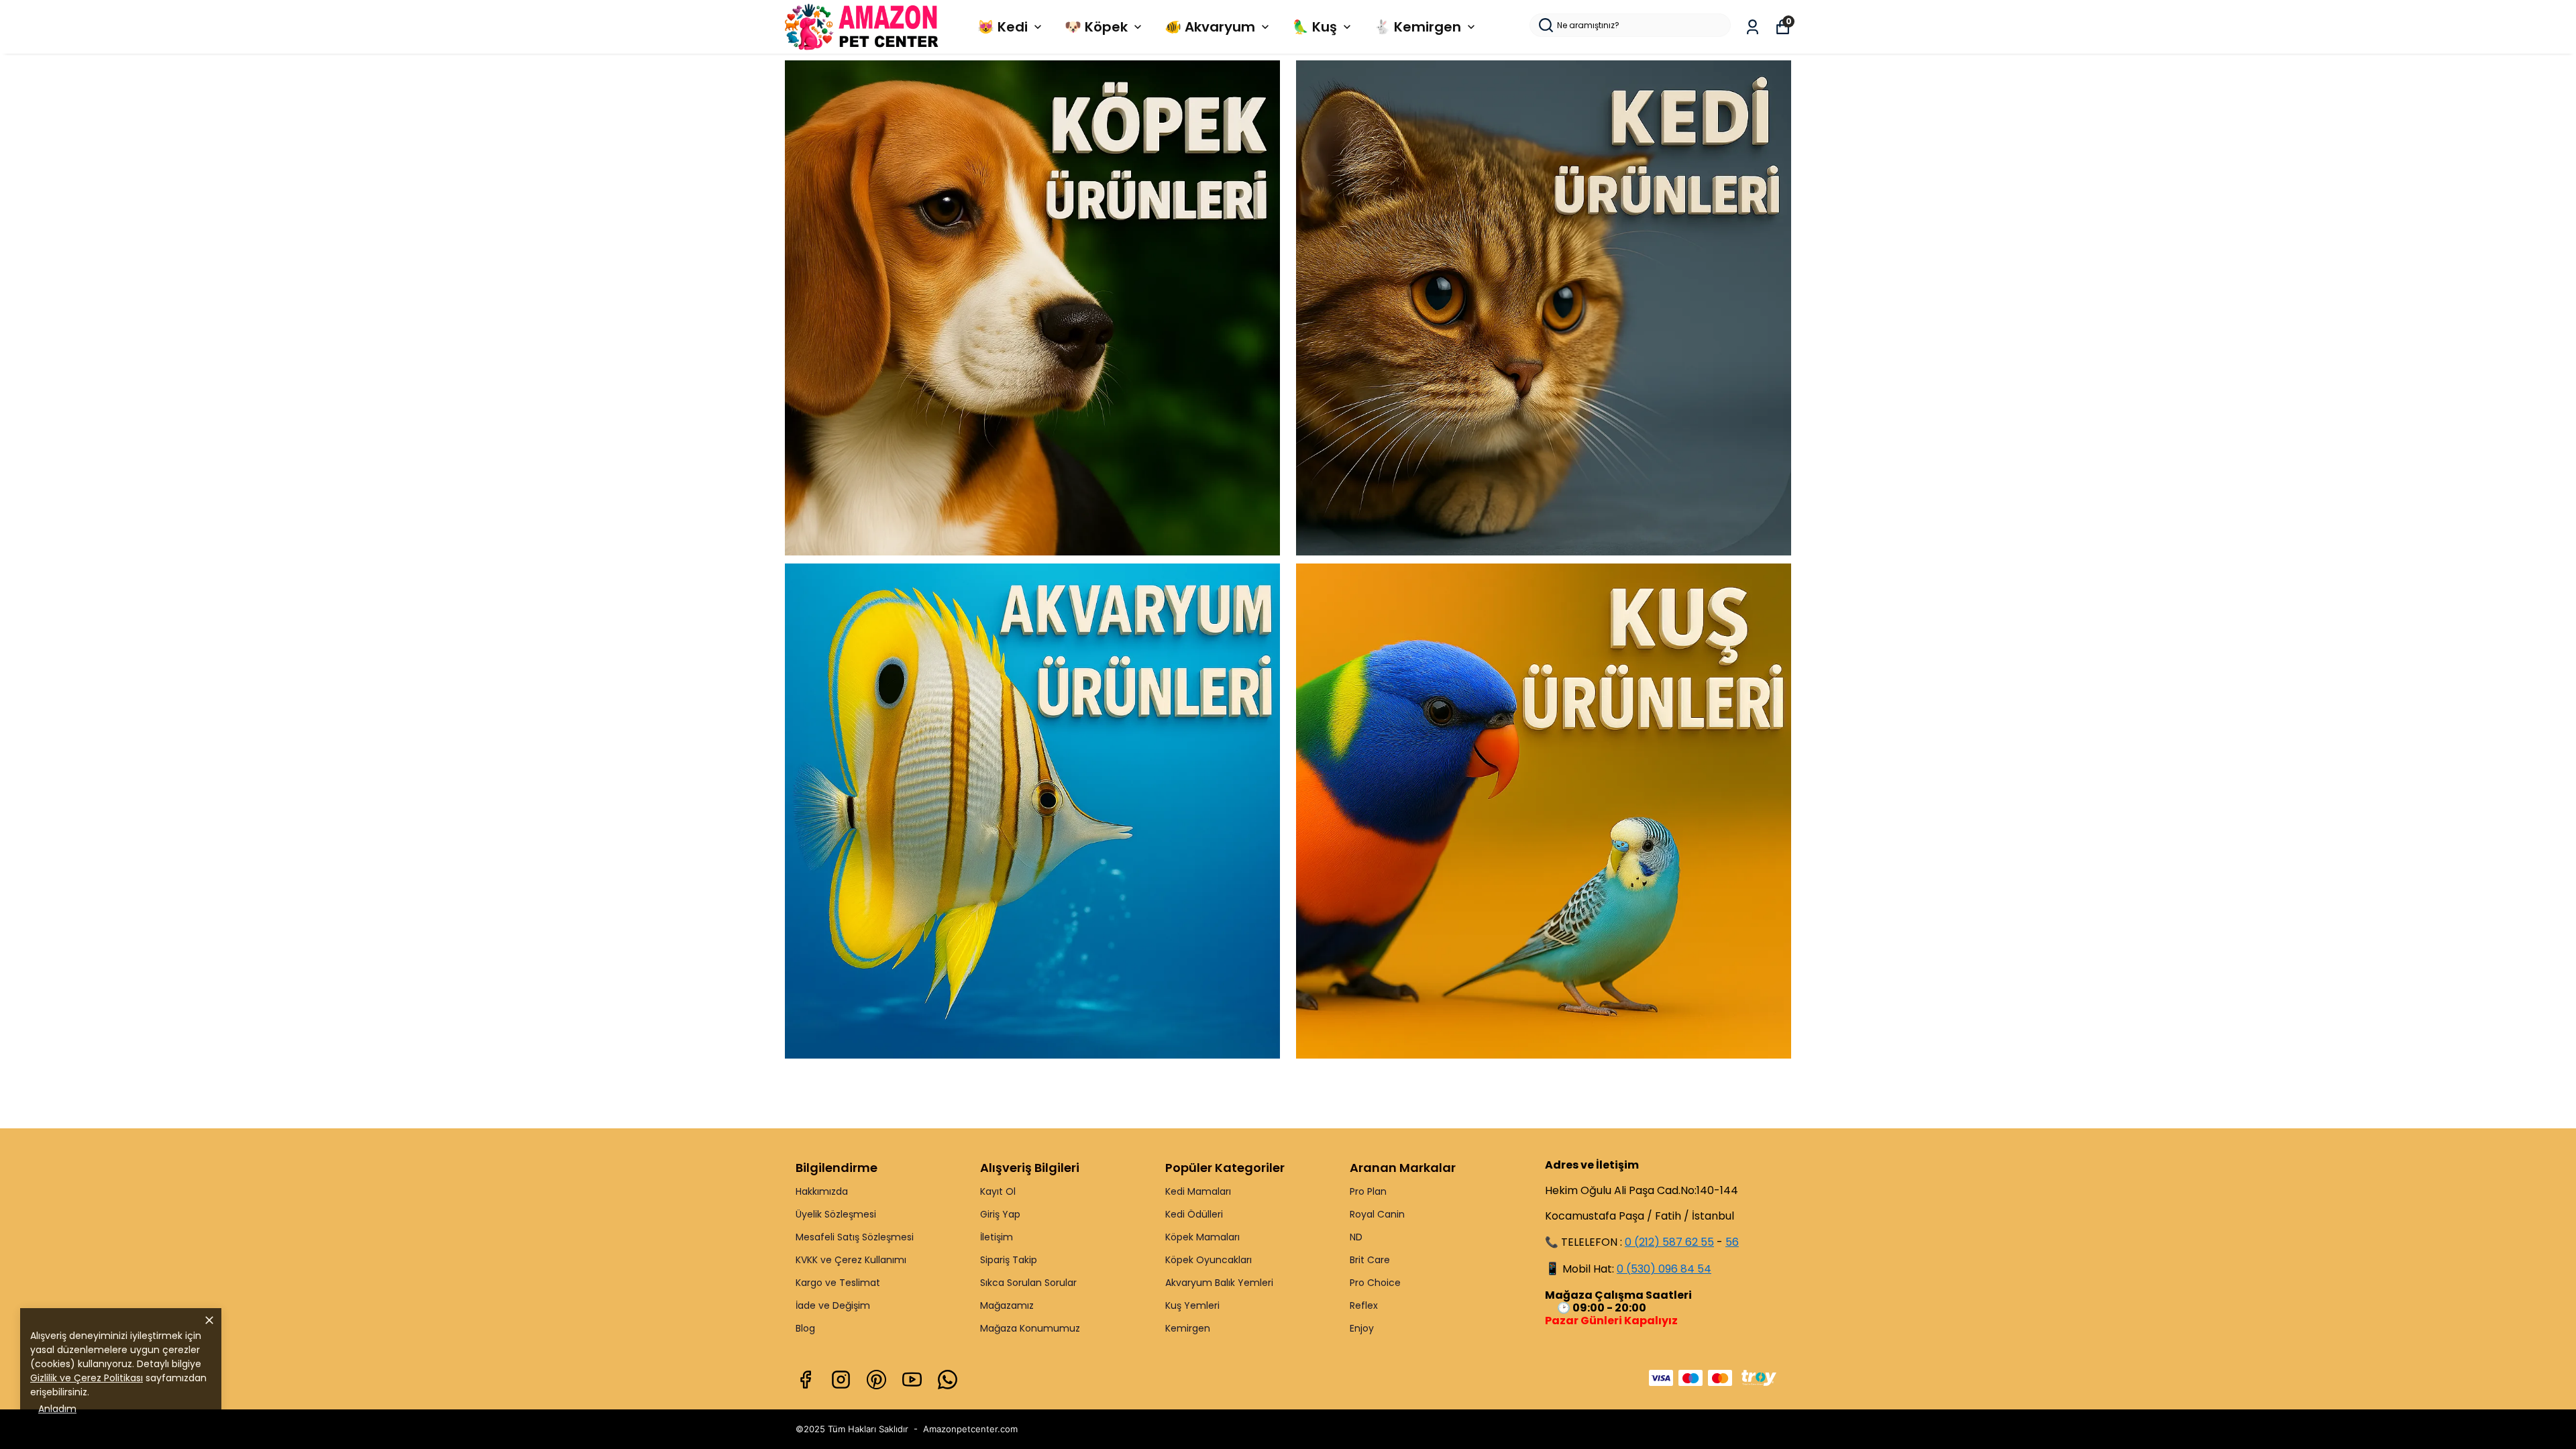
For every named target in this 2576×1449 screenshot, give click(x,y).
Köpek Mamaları (1202, 1237)
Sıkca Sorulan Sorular (1028, 1283)
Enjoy (1362, 1328)
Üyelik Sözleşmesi (836, 1214)
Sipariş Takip (1009, 1260)
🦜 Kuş (1314, 27)
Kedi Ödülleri (1194, 1214)
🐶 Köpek (1096, 27)
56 (1732, 1242)
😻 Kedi (1003, 27)
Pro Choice (1375, 1283)
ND (1356, 1237)
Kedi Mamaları (1198, 1191)
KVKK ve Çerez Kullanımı (851, 1260)
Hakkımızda (822, 1191)
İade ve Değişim (833, 1305)
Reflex (1364, 1305)
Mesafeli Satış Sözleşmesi (855, 1237)
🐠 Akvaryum (1210, 27)
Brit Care (1370, 1260)
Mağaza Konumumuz (1030, 1328)
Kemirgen (1188, 1328)
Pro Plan (1368, 1191)
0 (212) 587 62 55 (1669, 1242)
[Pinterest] (876, 1380)
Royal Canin (1377, 1214)
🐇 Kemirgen (1417, 27)
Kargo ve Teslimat (838, 1283)
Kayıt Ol (998, 1191)
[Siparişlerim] (1753, 27)
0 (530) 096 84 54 (1664, 1269)
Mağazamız (1007, 1305)
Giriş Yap (1000, 1214)
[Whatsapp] (948, 1380)
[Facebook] (805, 1380)
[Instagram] (841, 1380)
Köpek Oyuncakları (1209, 1260)
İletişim (997, 1237)
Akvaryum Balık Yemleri (1219, 1283)
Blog (805, 1328)
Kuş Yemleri (1192, 1305)
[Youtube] (912, 1380)
